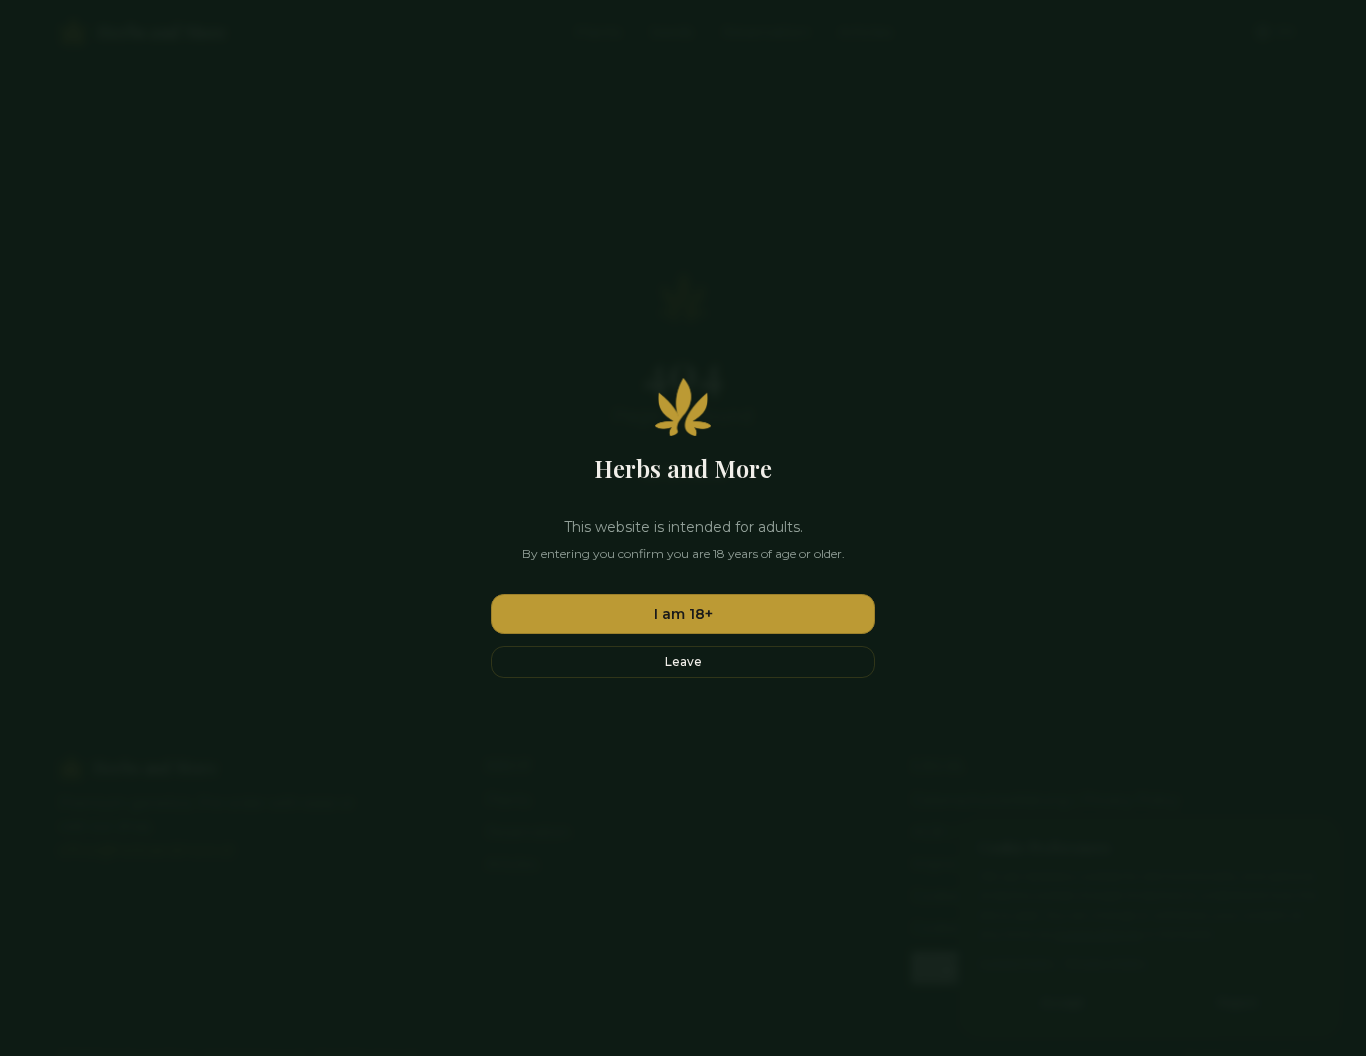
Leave (683, 661)
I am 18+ (683, 614)
